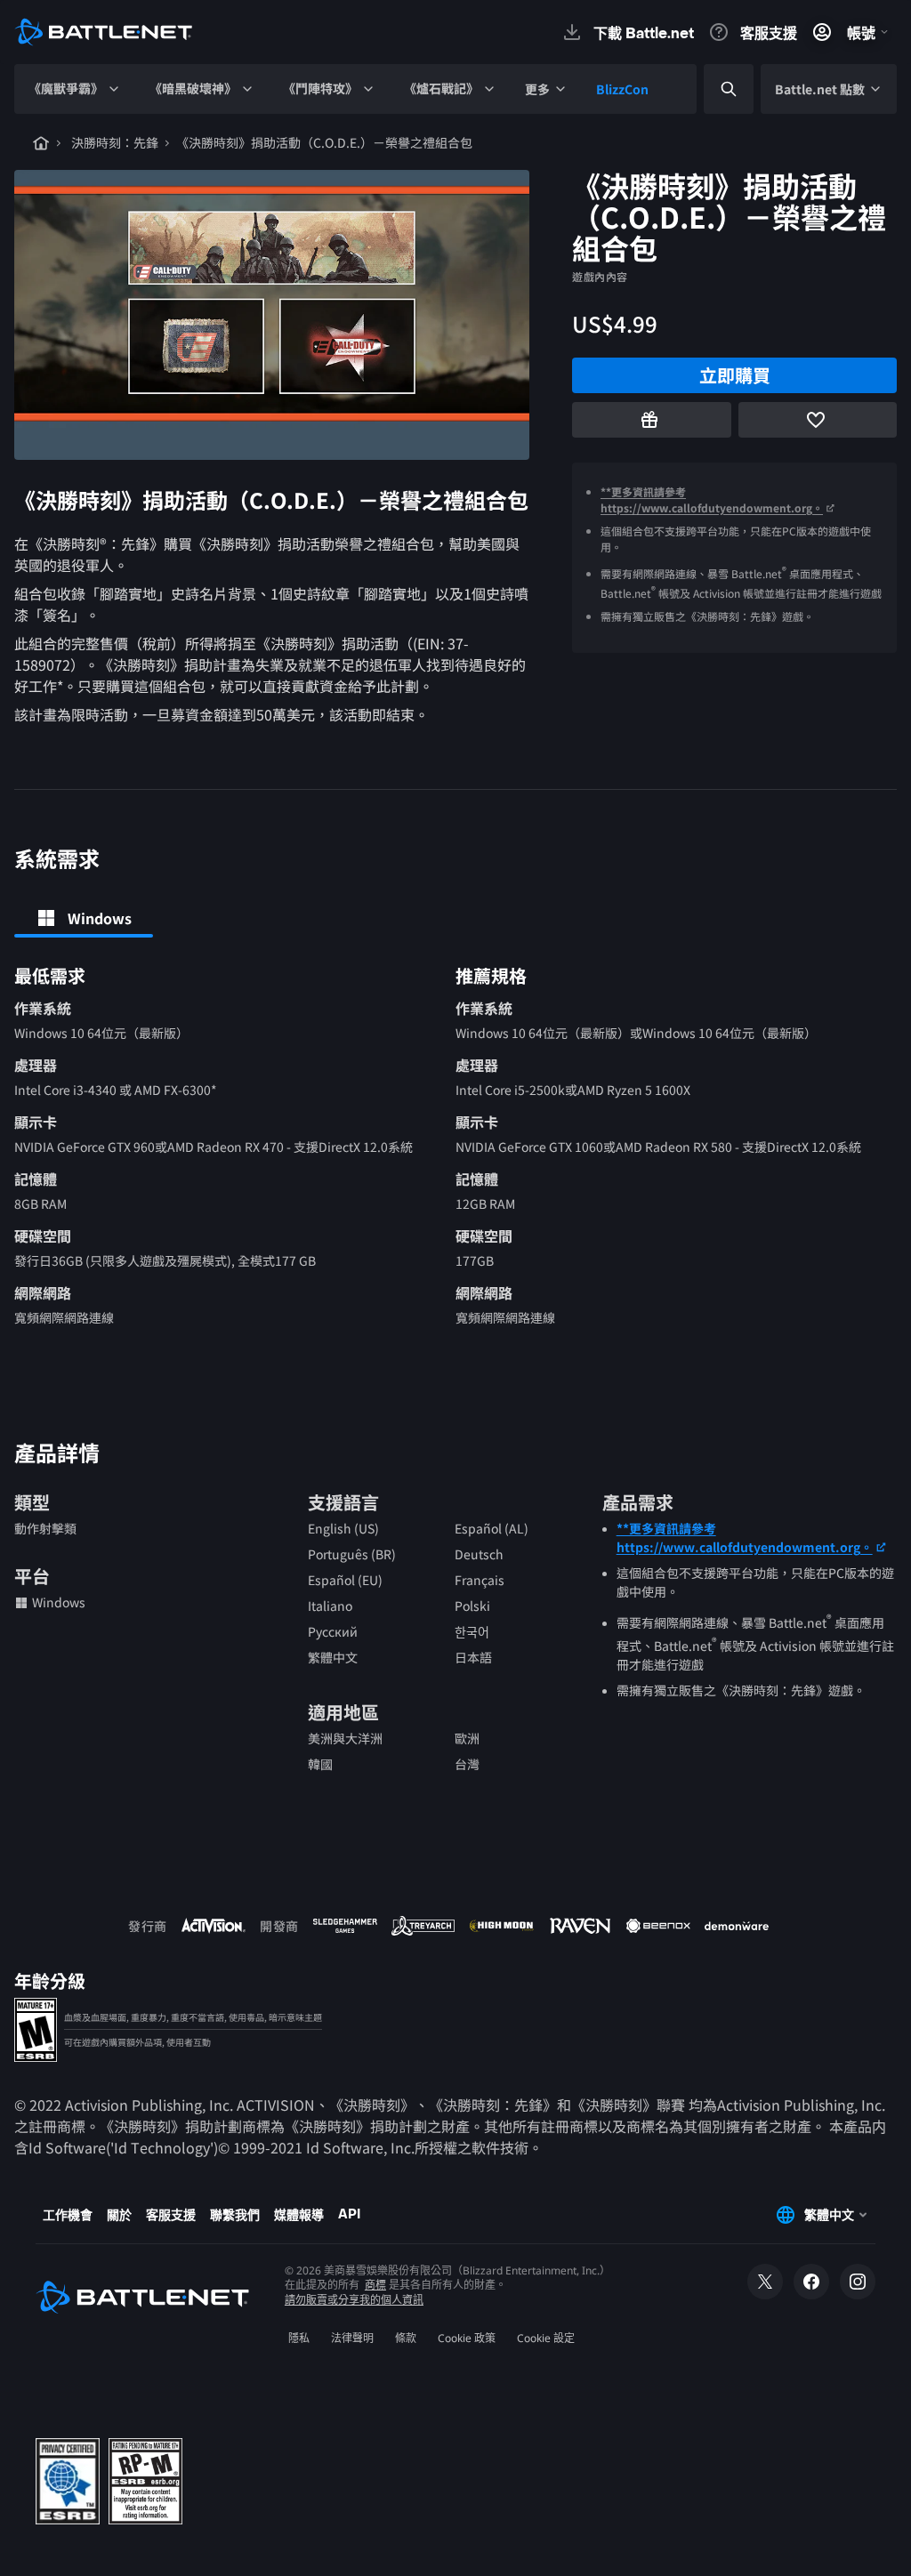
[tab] (84, 918)
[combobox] (713, 89)
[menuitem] (75, 89)
